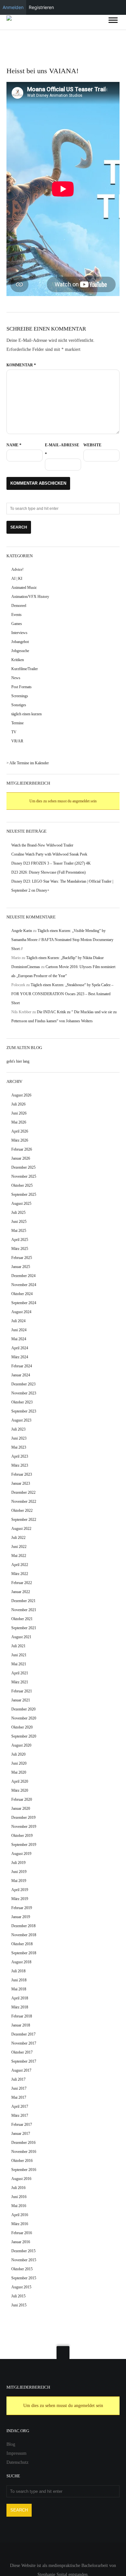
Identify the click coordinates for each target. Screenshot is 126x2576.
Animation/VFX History (30, 597)
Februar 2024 (22, 1366)
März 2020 (20, 1790)
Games (17, 624)
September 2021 (24, 1628)
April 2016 (20, 2215)
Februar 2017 (22, 2125)
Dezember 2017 (23, 2034)
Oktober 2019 (22, 1836)
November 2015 (24, 2260)
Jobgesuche (20, 651)
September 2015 (24, 2278)
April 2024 (20, 1348)
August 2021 (21, 1637)
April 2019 (20, 1890)
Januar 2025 (21, 1267)
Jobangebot (20, 642)
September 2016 (24, 2170)
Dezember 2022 (23, 1492)
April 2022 (20, 1565)
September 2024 (24, 1303)
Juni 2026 (19, 1113)
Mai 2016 (19, 2206)
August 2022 (21, 1529)
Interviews (19, 633)
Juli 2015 (18, 2296)
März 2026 (20, 1140)
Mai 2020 (19, 1772)
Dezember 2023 (23, 1384)
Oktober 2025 (22, 1185)
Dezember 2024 (23, 1276)
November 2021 (24, 1610)
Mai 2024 (19, 1339)
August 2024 (21, 1312)
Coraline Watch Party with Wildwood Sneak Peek (49, 854)
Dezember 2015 (23, 2251)
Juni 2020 (19, 1763)
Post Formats (21, 687)
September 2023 (24, 1411)
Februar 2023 (22, 1474)
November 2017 (24, 2043)
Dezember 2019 (23, 1818)
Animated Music (24, 588)
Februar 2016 (22, 2233)
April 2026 (20, 1131)
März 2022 (20, 1574)
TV (14, 732)
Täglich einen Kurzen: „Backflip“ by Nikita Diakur (65, 958)
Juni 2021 (19, 1655)
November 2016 (24, 2152)
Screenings (20, 696)
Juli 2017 (18, 2079)
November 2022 (24, 1501)
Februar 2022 (22, 1583)
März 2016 (20, 2224)
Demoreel (19, 606)
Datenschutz (17, 2462)
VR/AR (17, 741)
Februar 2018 (22, 2016)
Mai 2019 (19, 1881)
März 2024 (20, 1357)
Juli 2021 (18, 1646)
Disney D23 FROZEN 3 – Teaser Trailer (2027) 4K (51, 863)
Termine (17, 723)
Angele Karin (22, 931)
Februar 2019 (22, 1908)
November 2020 (24, 1718)
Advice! (17, 570)
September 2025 (24, 1194)
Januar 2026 (21, 1158)
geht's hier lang (18, 1061)
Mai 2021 (19, 1664)
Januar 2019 (21, 1917)
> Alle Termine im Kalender (28, 763)
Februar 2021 (22, 1691)
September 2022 (24, 1520)
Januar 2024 (21, 1375)
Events (16, 615)
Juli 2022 (18, 1538)
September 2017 (24, 2061)
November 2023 (24, 1393)
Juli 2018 (18, 1971)
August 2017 (21, 2070)
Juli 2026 (18, 1104)
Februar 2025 (22, 1258)
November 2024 (24, 1285)
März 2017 (20, 2115)
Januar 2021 (21, 1700)
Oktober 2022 (22, 1511)
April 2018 (20, 1998)
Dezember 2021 (23, 1601)
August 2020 (21, 1745)
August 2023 (21, 1420)
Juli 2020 (18, 1754)
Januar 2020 (21, 1808)
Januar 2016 (21, 2242)
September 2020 (24, 1736)
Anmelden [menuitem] (13, 7)
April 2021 (20, 1673)
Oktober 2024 (22, 1294)
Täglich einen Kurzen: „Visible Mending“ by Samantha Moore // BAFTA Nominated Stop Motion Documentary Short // (62, 940)
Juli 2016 (18, 2188)
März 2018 (20, 2007)
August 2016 (21, 2179)
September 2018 (24, 1953)
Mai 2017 (19, 2097)
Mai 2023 (19, 1447)
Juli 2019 (18, 1863)
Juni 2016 (19, 2197)
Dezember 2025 (23, 1167)
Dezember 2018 (23, 1926)
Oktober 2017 (22, 2052)
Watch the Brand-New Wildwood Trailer (42, 845)
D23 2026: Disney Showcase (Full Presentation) (48, 872)
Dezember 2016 (23, 2143)
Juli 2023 (18, 1429)
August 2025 (21, 1204)
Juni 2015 (19, 2305)
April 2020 (20, 1781)
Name (14, 445)
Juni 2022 (19, 1547)
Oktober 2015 (22, 2269)
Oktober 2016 (22, 2161)
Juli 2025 (18, 1213)
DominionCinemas (26, 967)
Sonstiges (19, 705)
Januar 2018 (21, 2025)
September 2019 (24, 1845)
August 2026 (21, 1095)
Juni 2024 (19, 1330)
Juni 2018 (19, 1980)
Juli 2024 (18, 1321)
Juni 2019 (19, 1872)
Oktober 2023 (22, 1402)
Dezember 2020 (23, 1709)
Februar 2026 (22, 1149)
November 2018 (24, 1935)
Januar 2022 (21, 1592)
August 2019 (21, 1854)
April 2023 (20, 1456)
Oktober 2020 (22, 1727)
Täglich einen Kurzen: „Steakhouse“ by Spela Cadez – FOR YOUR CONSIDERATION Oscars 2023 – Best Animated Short (62, 994)
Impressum (16, 2453)
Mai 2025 (19, 1231)
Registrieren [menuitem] (41, 7)
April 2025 (20, 1240)
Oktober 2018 (22, 1944)
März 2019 (20, 1899)
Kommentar (21, 365)
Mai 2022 (19, 1556)
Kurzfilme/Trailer (25, 669)
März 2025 (20, 1249)
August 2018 (21, 1962)
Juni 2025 (19, 1222)
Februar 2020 (22, 1799)
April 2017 (20, 2106)
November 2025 (24, 1176)
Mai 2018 (19, 1989)
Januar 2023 (21, 1483)
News (16, 678)
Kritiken (18, 660)
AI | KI (17, 579)
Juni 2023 (19, 1438)
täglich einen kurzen (26, 714)
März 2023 (20, 1465)
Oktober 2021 (22, 1619)
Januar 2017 (21, 2134)
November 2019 (24, 1827)
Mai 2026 (19, 1122)
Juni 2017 (19, 2088)
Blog (11, 2444)
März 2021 (20, 1682)
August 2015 (21, 2287)
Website (92, 445)
